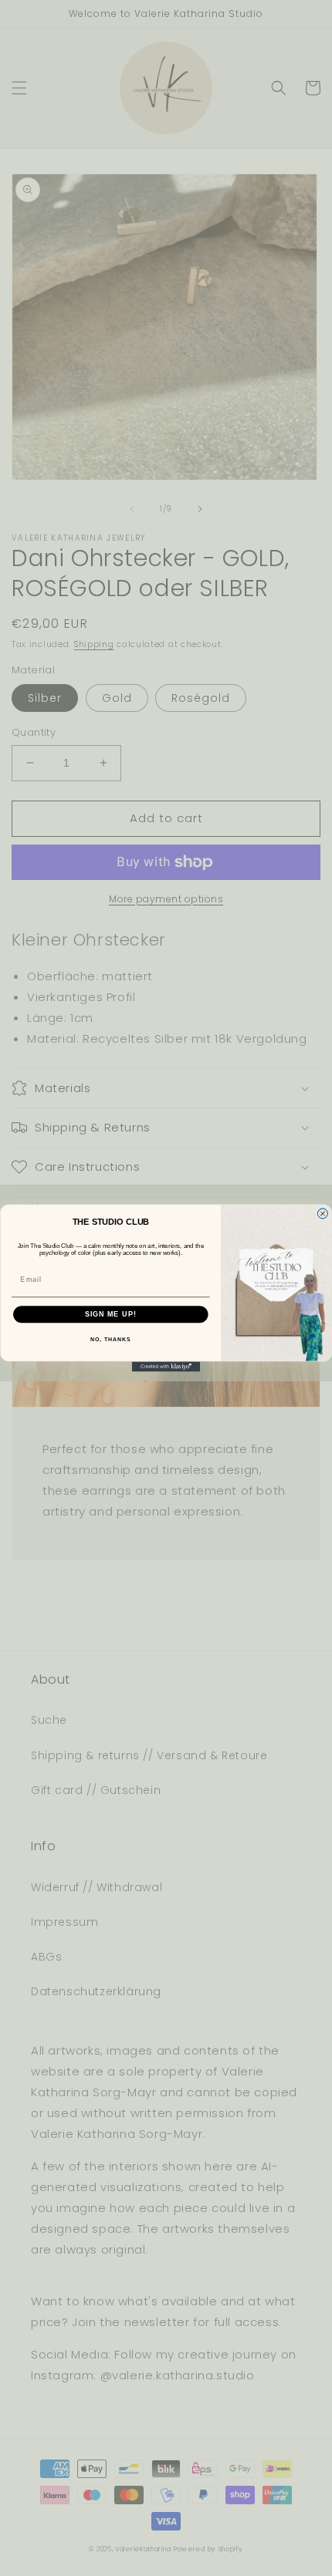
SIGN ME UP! (111, 1314)
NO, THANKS (110, 1340)
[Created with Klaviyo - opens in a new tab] (166, 1366)
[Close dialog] (322, 1214)
